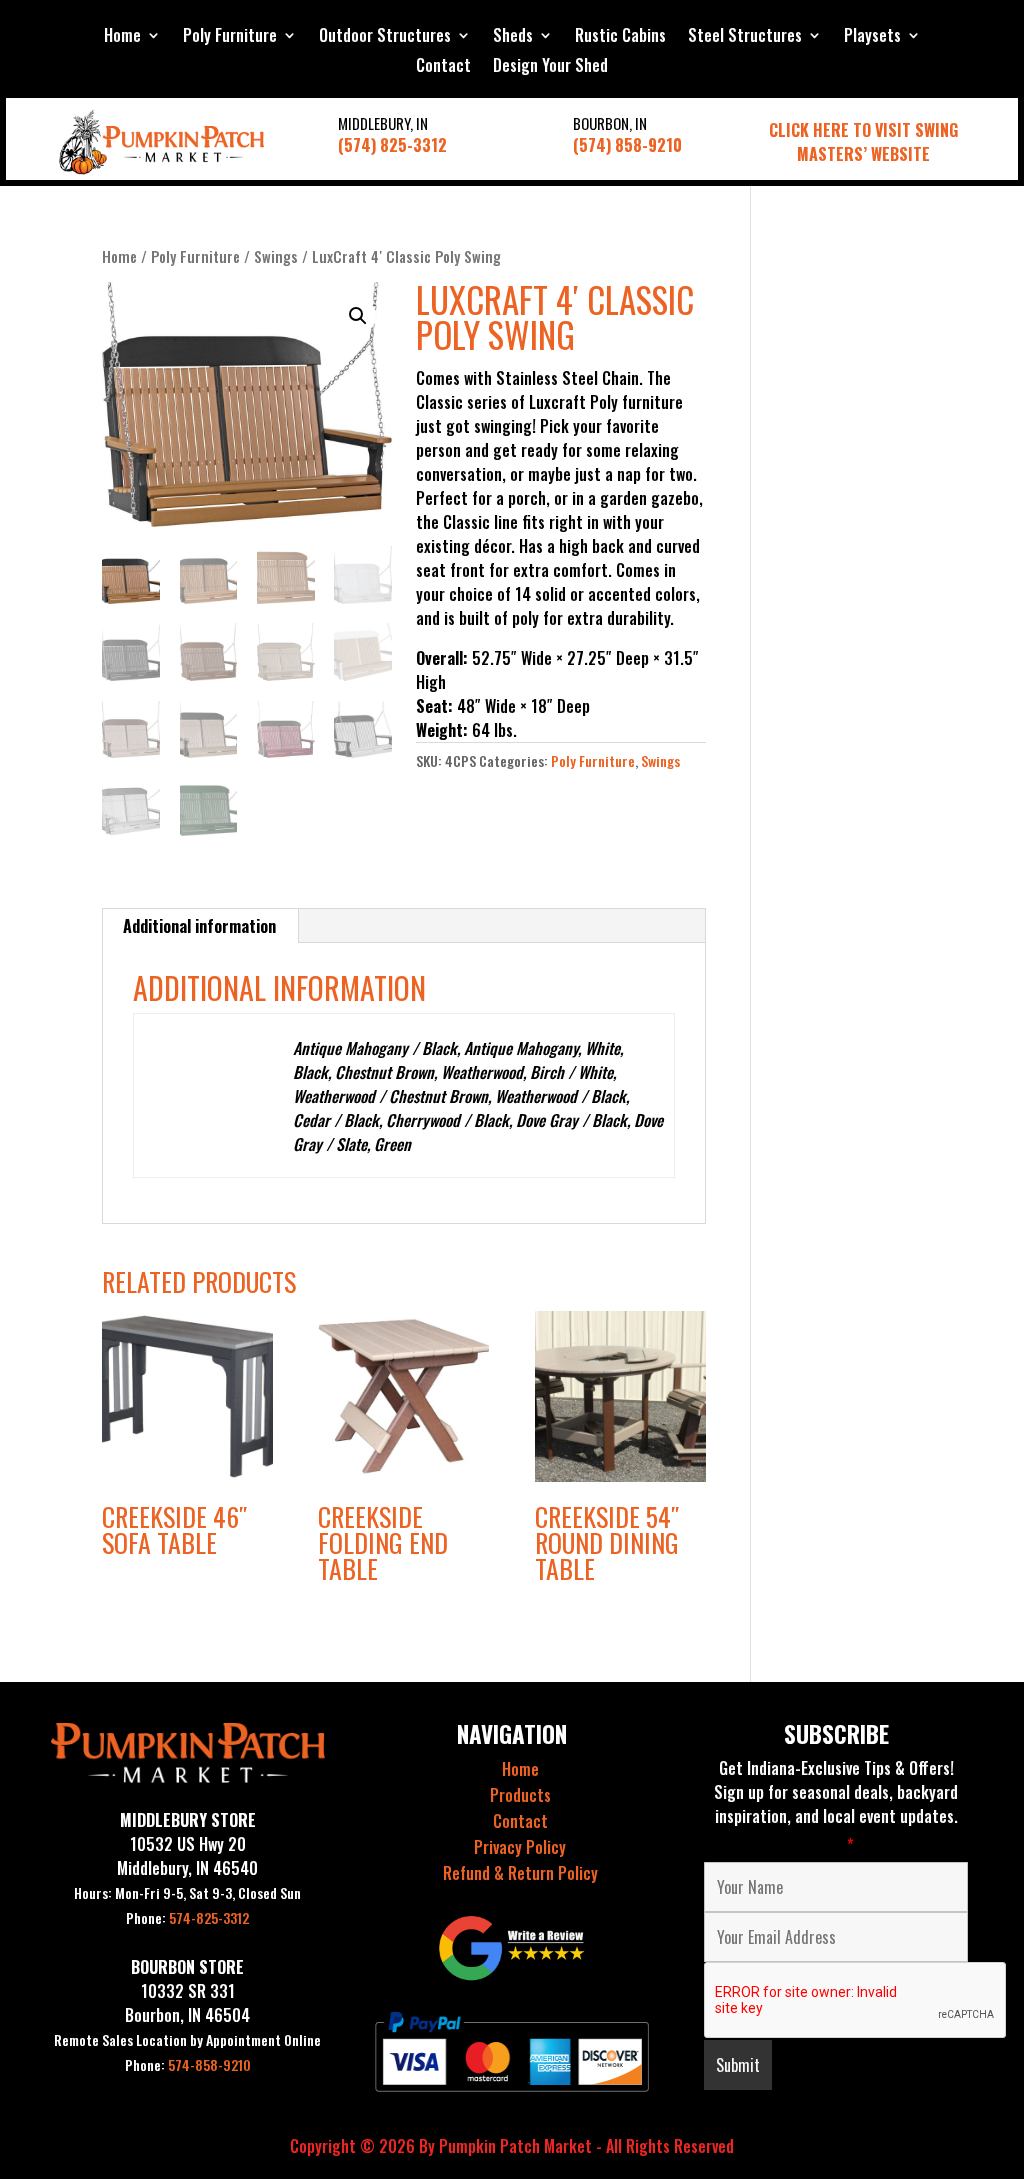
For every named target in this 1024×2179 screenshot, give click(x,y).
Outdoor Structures (385, 37)
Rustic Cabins (620, 37)
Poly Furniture (230, 37)
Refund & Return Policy (520, 1873)
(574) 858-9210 (627, 145)
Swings (276, 256)
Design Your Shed (550, 67)
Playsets (872, 37)
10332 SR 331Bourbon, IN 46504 (187, 2003)
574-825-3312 (187, 1917)
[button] (358, 316)
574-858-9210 (188, 2064)
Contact (443, 67)
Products (520, 1795)
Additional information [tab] (199, 926)
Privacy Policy (520, 1847)
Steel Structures (745, 37)
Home (122, 37)
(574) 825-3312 (392, 145)
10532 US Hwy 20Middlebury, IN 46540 (187, 1856)
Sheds (513, 37)
